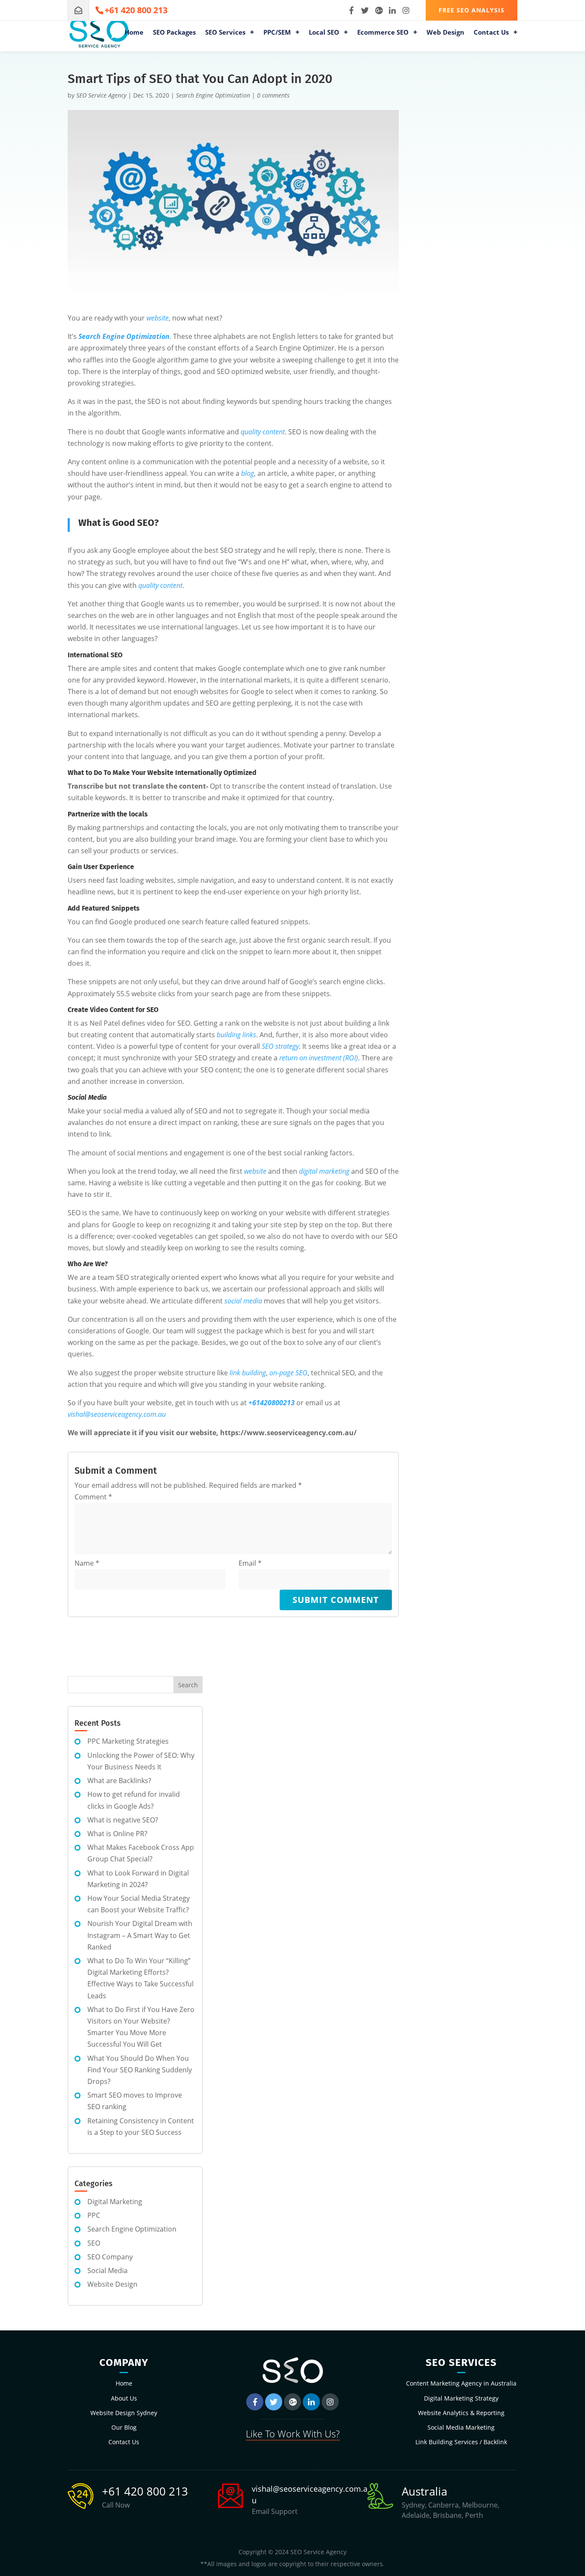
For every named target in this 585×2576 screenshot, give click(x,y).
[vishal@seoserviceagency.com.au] (78, 10)
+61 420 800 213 (145, 2491)
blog (248, 473)
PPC (94, 2215)
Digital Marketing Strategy (461, 2398)
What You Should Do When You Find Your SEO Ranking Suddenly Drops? (140, 2070)
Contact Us (491, 33)
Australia (424, 2491)
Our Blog (124, 2427)
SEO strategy (280, 1046)
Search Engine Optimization (213, 95)
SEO (94, 2243)
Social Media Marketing (461, 2427)
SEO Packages (174, 33)
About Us (124, 2398)
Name (87, 1563)
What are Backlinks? (119, 1781)
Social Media (107, 2270)
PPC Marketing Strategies (128, 1741)
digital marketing (324, 1171)
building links (236, 1035)
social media (243, 1301)
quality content (263, 432)
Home (134, 33)
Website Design (112, 2284)
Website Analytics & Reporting (461, 2413)
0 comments (273, 95)
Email (250, 1563)
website (158, 318)
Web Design (445, 33)
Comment (93, 1497)
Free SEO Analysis (472, 10)
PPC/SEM (277, 33)
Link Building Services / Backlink (461, 2442)
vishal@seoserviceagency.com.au (117, 1414)
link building (248, 1373)
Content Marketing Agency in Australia (461, 2383)
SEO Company (110, 2257)
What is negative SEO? (123, 1820)
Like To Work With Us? (293, 2434)
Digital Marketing (115, 2202)
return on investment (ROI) (319, 1058)
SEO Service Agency (101, 95)
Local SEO (324, 33)
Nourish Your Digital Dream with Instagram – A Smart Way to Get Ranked (140, 1935)
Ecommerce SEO (383, 33)
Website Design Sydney (124, 2413)
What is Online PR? (117, 1834)
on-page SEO (288, 1373)
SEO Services (225, 33)
